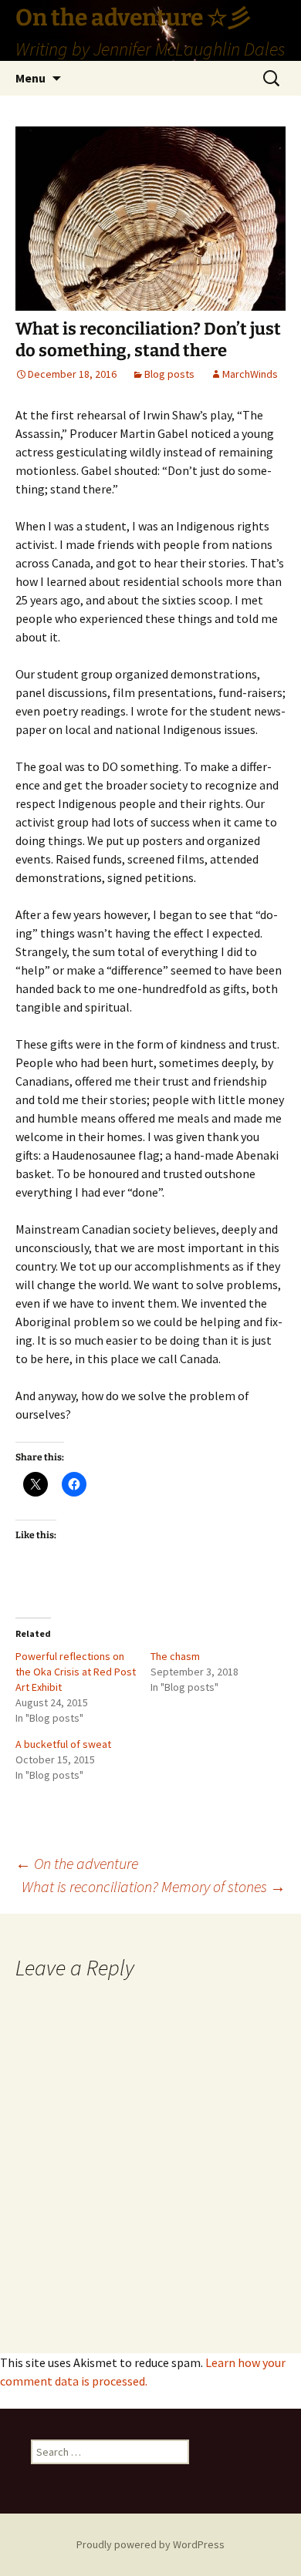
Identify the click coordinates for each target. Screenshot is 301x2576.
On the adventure (77, 1863)
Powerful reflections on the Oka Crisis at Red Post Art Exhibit (76, 1672)
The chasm (175, 1656)
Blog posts (169, 374)
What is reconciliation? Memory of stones (154, 1886)
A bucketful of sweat (63, 1744)
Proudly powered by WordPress (150, 2544)
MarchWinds (250, 374)
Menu (30, 78)
